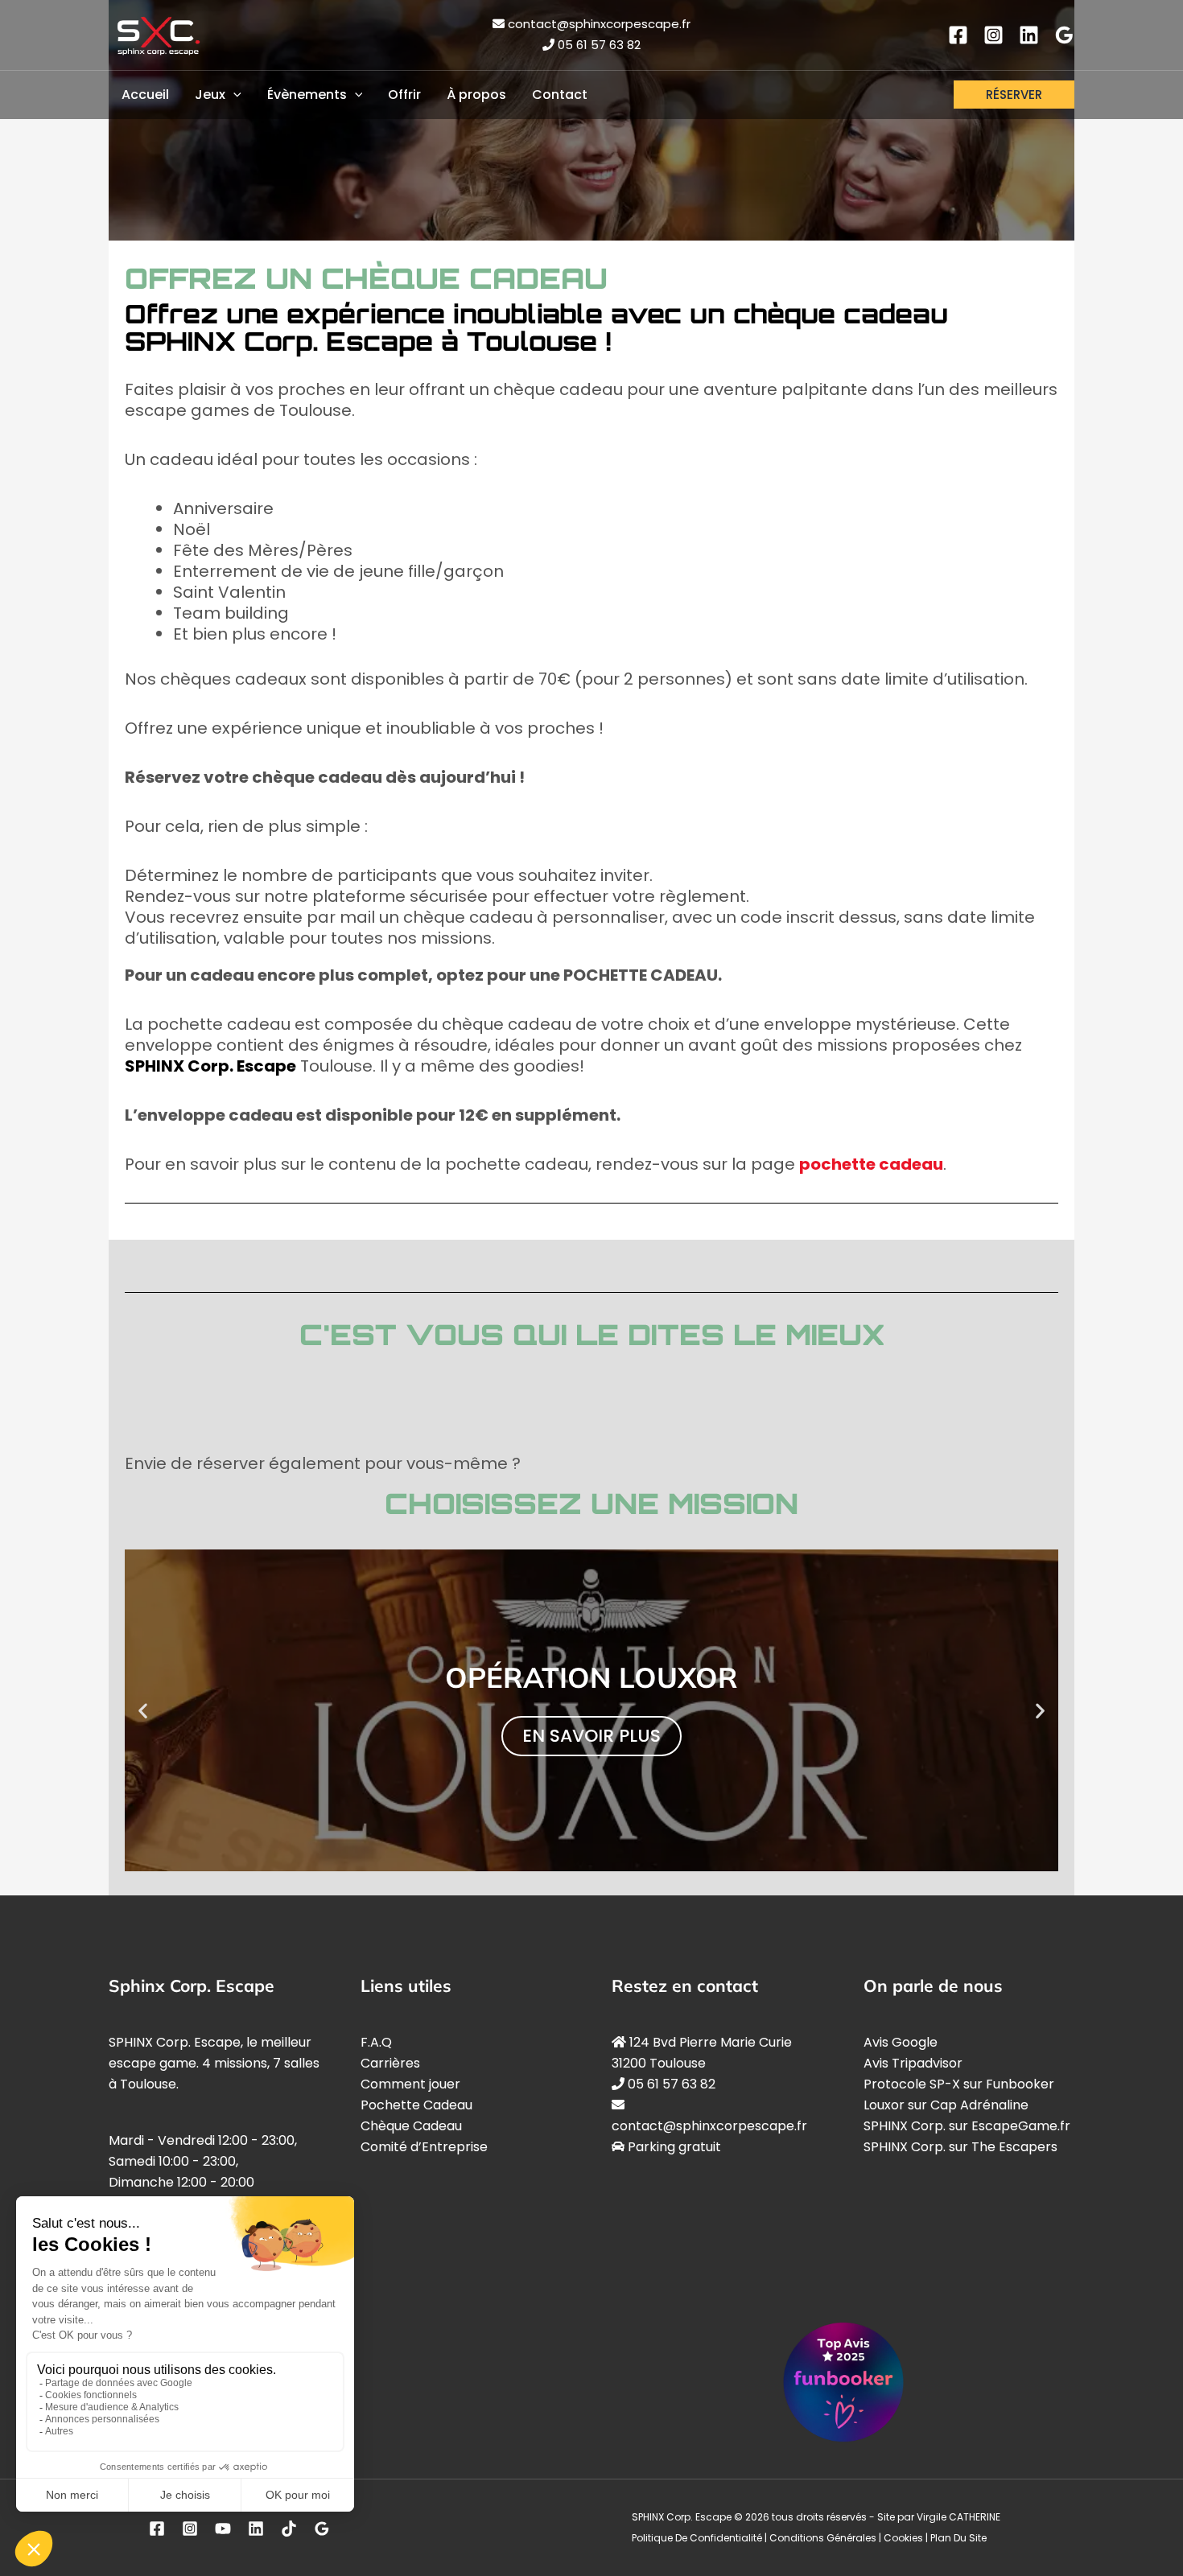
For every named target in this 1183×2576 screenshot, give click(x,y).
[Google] (1064, 35)
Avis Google (901, 2042)
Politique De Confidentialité (697, 2538)
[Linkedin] (1029, 35)
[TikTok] (289, 2528)
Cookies (903, 2538)
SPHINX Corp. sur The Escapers (960, 2147)
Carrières (390, 2063)
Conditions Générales (823, 2538)
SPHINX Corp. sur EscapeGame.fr (967, 2126)
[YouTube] (223, 2528)
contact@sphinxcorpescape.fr (599, 24)
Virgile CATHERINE (958, 2517)
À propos (476, 95)
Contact (560, 95)
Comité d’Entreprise (424, 2147)
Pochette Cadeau (416, 2105)
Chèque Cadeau (411, 2126)
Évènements (307, 95)
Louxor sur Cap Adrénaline (946, 2105)
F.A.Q (376, 2042)
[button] (143, 1710)
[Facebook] (958, 35)
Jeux (210, 95)
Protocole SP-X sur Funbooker (959, 2084)
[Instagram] (993, 35)
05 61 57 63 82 (599, 45)
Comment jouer (410, 2084)
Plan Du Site (958, 2538)
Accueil (145, 95)
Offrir (404, 95)
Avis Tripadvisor (913, 2063)
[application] (233, 95)
